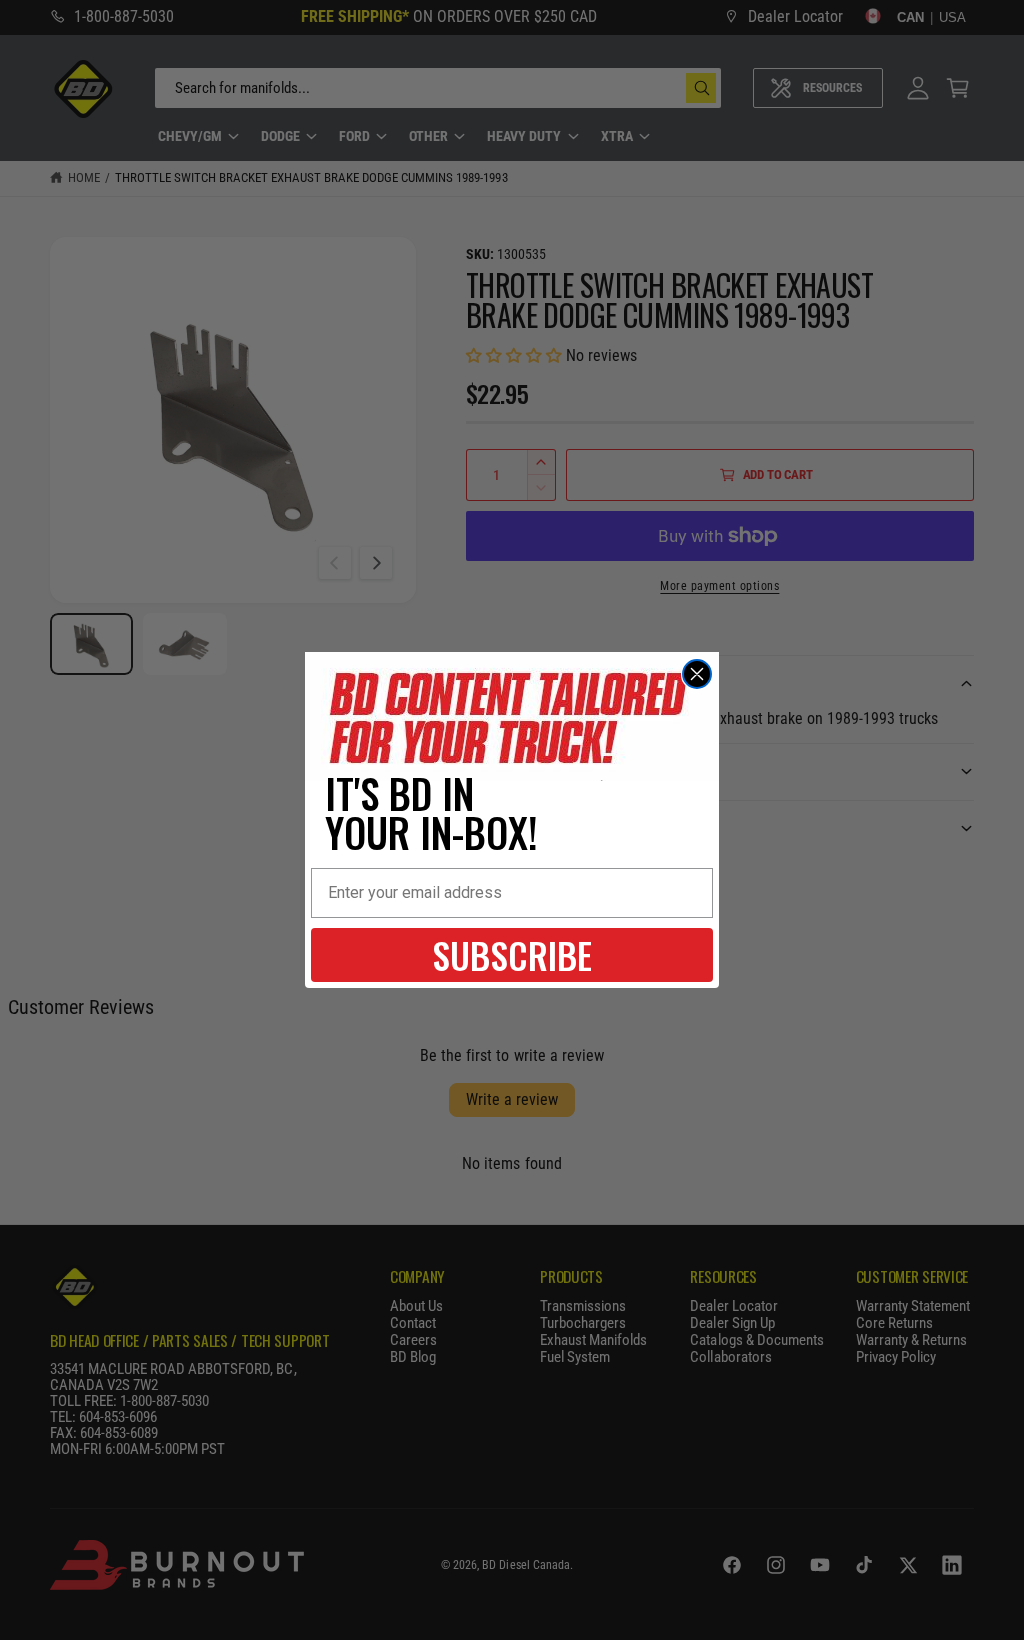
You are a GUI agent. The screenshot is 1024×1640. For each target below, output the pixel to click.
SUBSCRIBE (512, 954)
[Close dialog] (697, 674)
